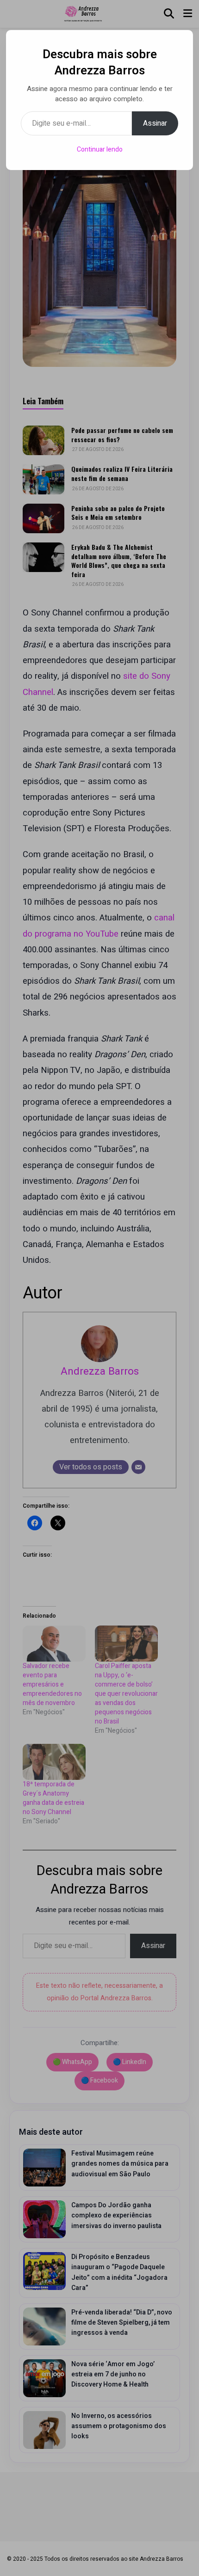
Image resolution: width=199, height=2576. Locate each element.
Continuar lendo (100, 149)
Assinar (155, 123)
